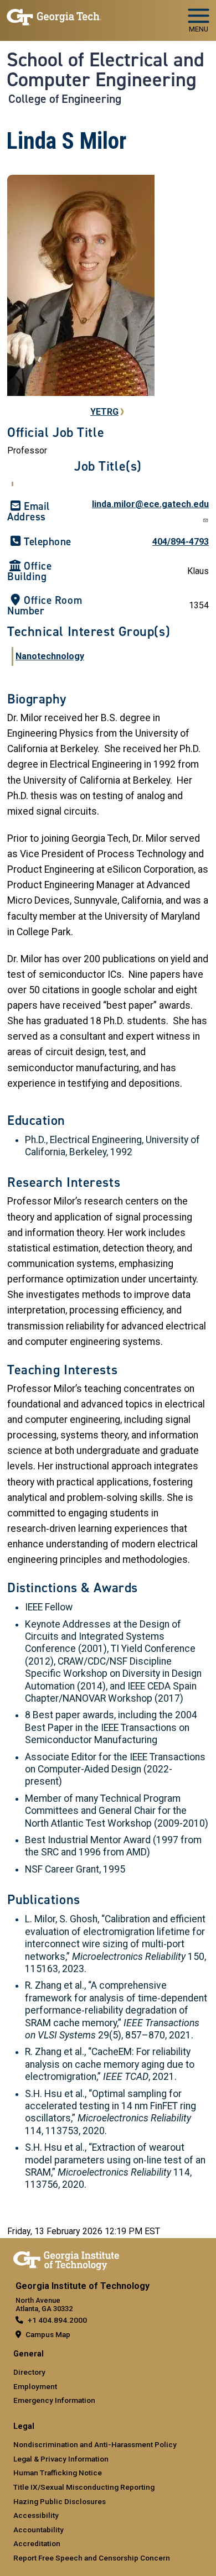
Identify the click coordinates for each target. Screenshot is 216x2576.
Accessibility (36, 2515)
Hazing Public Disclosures (60, 2501)
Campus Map (48, 2334)
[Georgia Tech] (66, 2259)
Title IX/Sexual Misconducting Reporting (84, 2487)
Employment (35, 2386)
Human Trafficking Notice (58, 2473)
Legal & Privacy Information (61, 2459)
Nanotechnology (50, 656)
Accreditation (37, 2543)
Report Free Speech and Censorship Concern (92, 2558)
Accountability (38, 2530)
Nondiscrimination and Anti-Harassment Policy (95, 2444)
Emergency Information (54, 2400)
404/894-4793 (181, 542)
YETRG (104, 412)
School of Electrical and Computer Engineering (106, 70)
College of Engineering (65, 99)
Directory (29, 2372)
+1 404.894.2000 (57, 2320)
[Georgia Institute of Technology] (54, 16)
